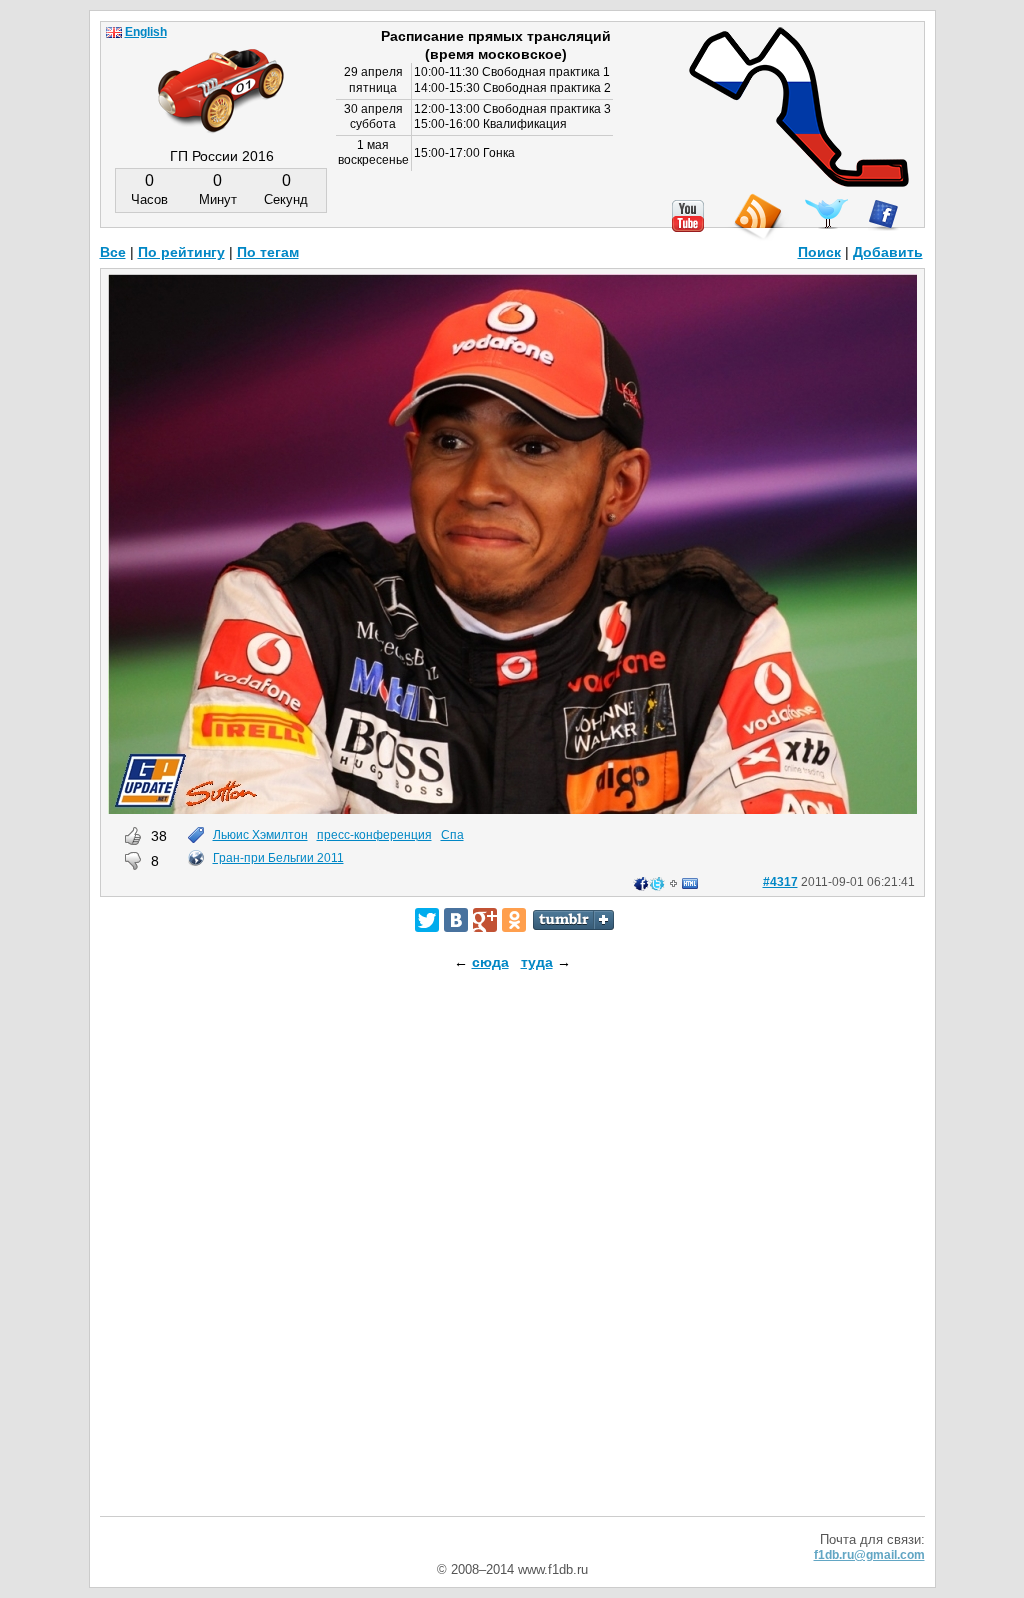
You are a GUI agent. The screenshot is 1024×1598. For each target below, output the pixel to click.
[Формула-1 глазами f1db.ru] (221, 74)
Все (113, 252)
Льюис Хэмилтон (260, 835)
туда (537, 962)
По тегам (268, 252)
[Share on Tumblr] (573, 920)
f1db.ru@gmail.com (869, 1555)
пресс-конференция (374, 835)
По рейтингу (181, 252)
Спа (452, 835)
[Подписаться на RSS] (757, 217)
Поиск (819, 252)
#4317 (780, 882)
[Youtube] (688, 216)
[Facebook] (883, 215)
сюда (490, 962)
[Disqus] (512, 1261)
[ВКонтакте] (456, 920)
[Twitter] (427, 920)
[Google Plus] (485, 920)
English (146, 32)
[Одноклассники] (514, 920)
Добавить (888, 252)
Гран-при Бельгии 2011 (278, 858)
